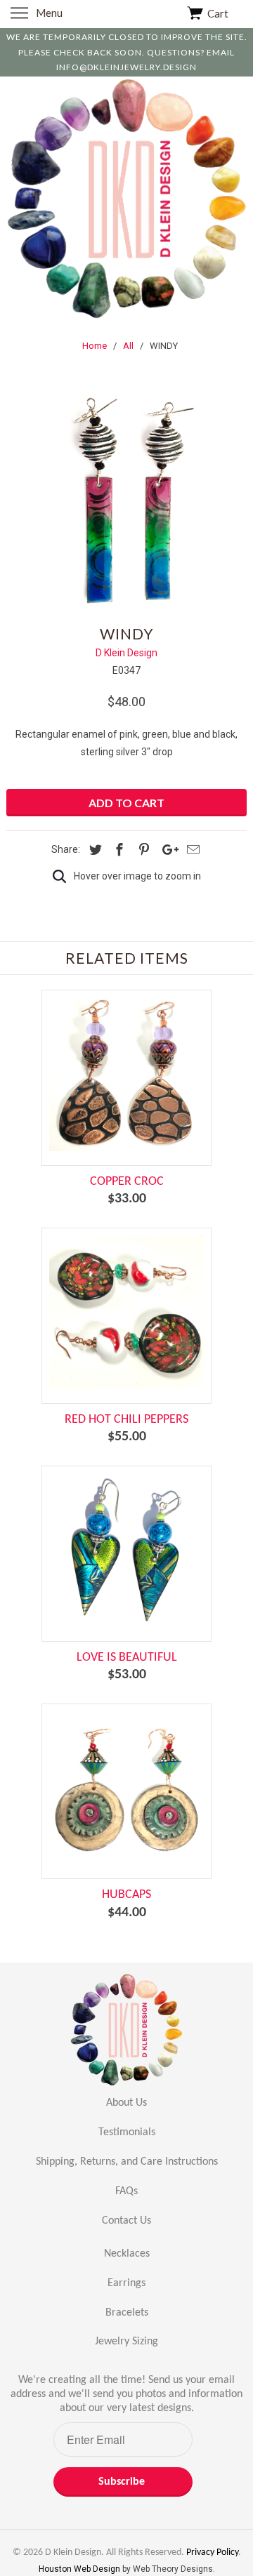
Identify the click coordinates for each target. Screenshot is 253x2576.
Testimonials (127, 2132)
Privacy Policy (212, 2552)
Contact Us (126, 2221)
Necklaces (127, 2254)
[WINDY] (126, 495)
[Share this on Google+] (167, 850)
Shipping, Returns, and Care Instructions (127, 2162)
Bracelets (127, 2313)
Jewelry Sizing (126, 2342)
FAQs (126, 2191)
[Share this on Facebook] (117, 850)
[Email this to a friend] (191, 850)
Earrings (126, 2283)
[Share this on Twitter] (93, 850)
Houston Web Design (80, 2569)
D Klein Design (126, 653)
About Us (126, 2103)
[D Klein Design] (126, 201)
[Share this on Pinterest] (142, 850)
